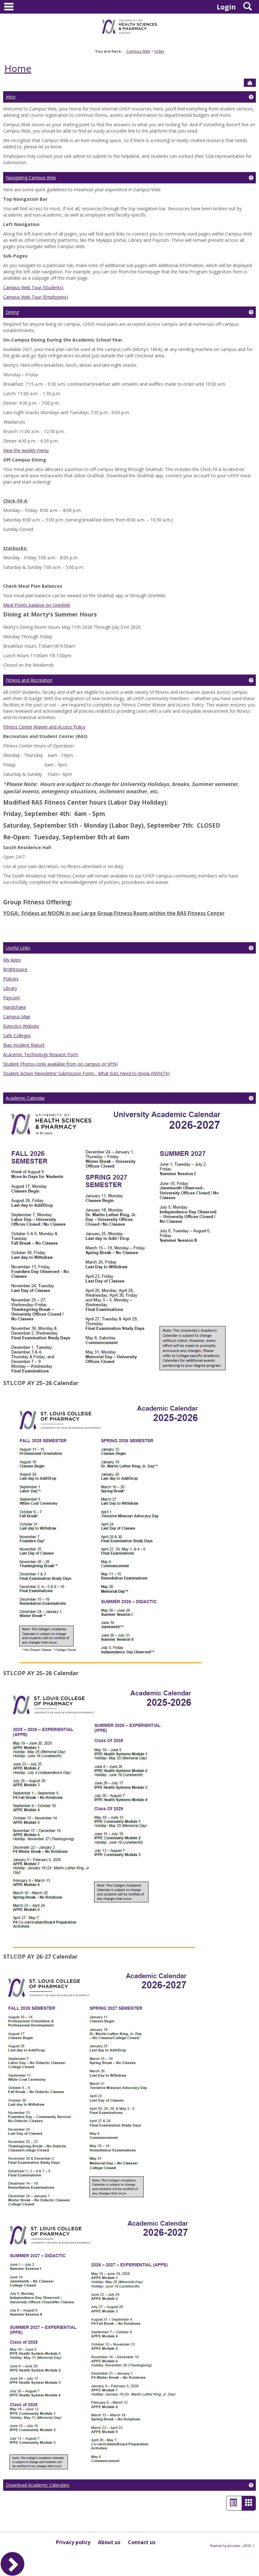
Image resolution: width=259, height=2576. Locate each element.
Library (10, 988)
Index (159, 51)
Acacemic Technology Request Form (41, 1054)
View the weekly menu (26, 450)
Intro (11, 97)
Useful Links (18, 948)
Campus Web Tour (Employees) (36, 297)
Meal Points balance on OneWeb (37, 605)
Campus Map (17, 1017)
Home (18, 68)
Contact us (142, 2542)
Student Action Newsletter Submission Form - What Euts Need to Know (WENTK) (86, 1073)
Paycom (12, 998)
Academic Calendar (25, 1098)
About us (109, 2542)
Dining (12, 312)
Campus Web (138, 51)
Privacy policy (73, 2542)
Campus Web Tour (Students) (33, 287)
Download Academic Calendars (38, 2485)
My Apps (12, 960)
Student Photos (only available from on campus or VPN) (60, 1064)
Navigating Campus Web (31, 178)
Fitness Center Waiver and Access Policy (44, 727)
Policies (11, 979)
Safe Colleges (17, 1035)
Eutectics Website (21, 1026)
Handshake (15, 1007)
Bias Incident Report (24, 1045)
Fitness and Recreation (29, 680)
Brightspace (15, 969)
